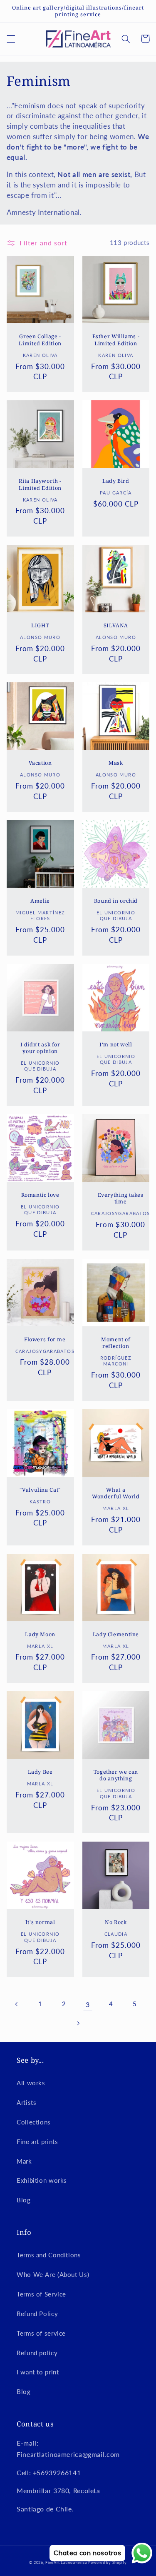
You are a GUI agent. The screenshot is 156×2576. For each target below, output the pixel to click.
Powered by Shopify (107, 2562)
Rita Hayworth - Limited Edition (40, 484)
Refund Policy (37, 2314)
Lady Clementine (116, 1635)
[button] (11, 39)
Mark (24, 2161)
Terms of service (41, 2333)
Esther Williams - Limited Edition (116, 340)
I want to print (38, 2372)
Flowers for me (45, 1340)
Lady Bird (116, 481)
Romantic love (40, 1195)
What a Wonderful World (116, 1493)
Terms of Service (41, 2294)
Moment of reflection (116, 1343)
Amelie (40, 901)
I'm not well (116, 1045)
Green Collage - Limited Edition (40, 340)
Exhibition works (42, 2180)
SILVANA (116, 626)
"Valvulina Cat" (40, 1490)
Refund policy (37, 2353)
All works (31, 2083)
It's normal (40, 1922)
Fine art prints (37, 2142)
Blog (24, 2200)
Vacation (40, 763)
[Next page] (78, 2023)
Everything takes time (121, 1198)
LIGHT (40, 626)
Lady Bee (40, 1772)
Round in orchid (116, 901)
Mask (116, 763)
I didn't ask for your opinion (40, 1048)
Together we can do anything (116, 1775)
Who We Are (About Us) (53, 2274)
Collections (34, 2122)
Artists (26, 2102)
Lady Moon (40, 1635)
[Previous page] (17, 2004)
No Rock (116, 1922)
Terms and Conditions (49, 2255)
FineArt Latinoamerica (66, 2562)
